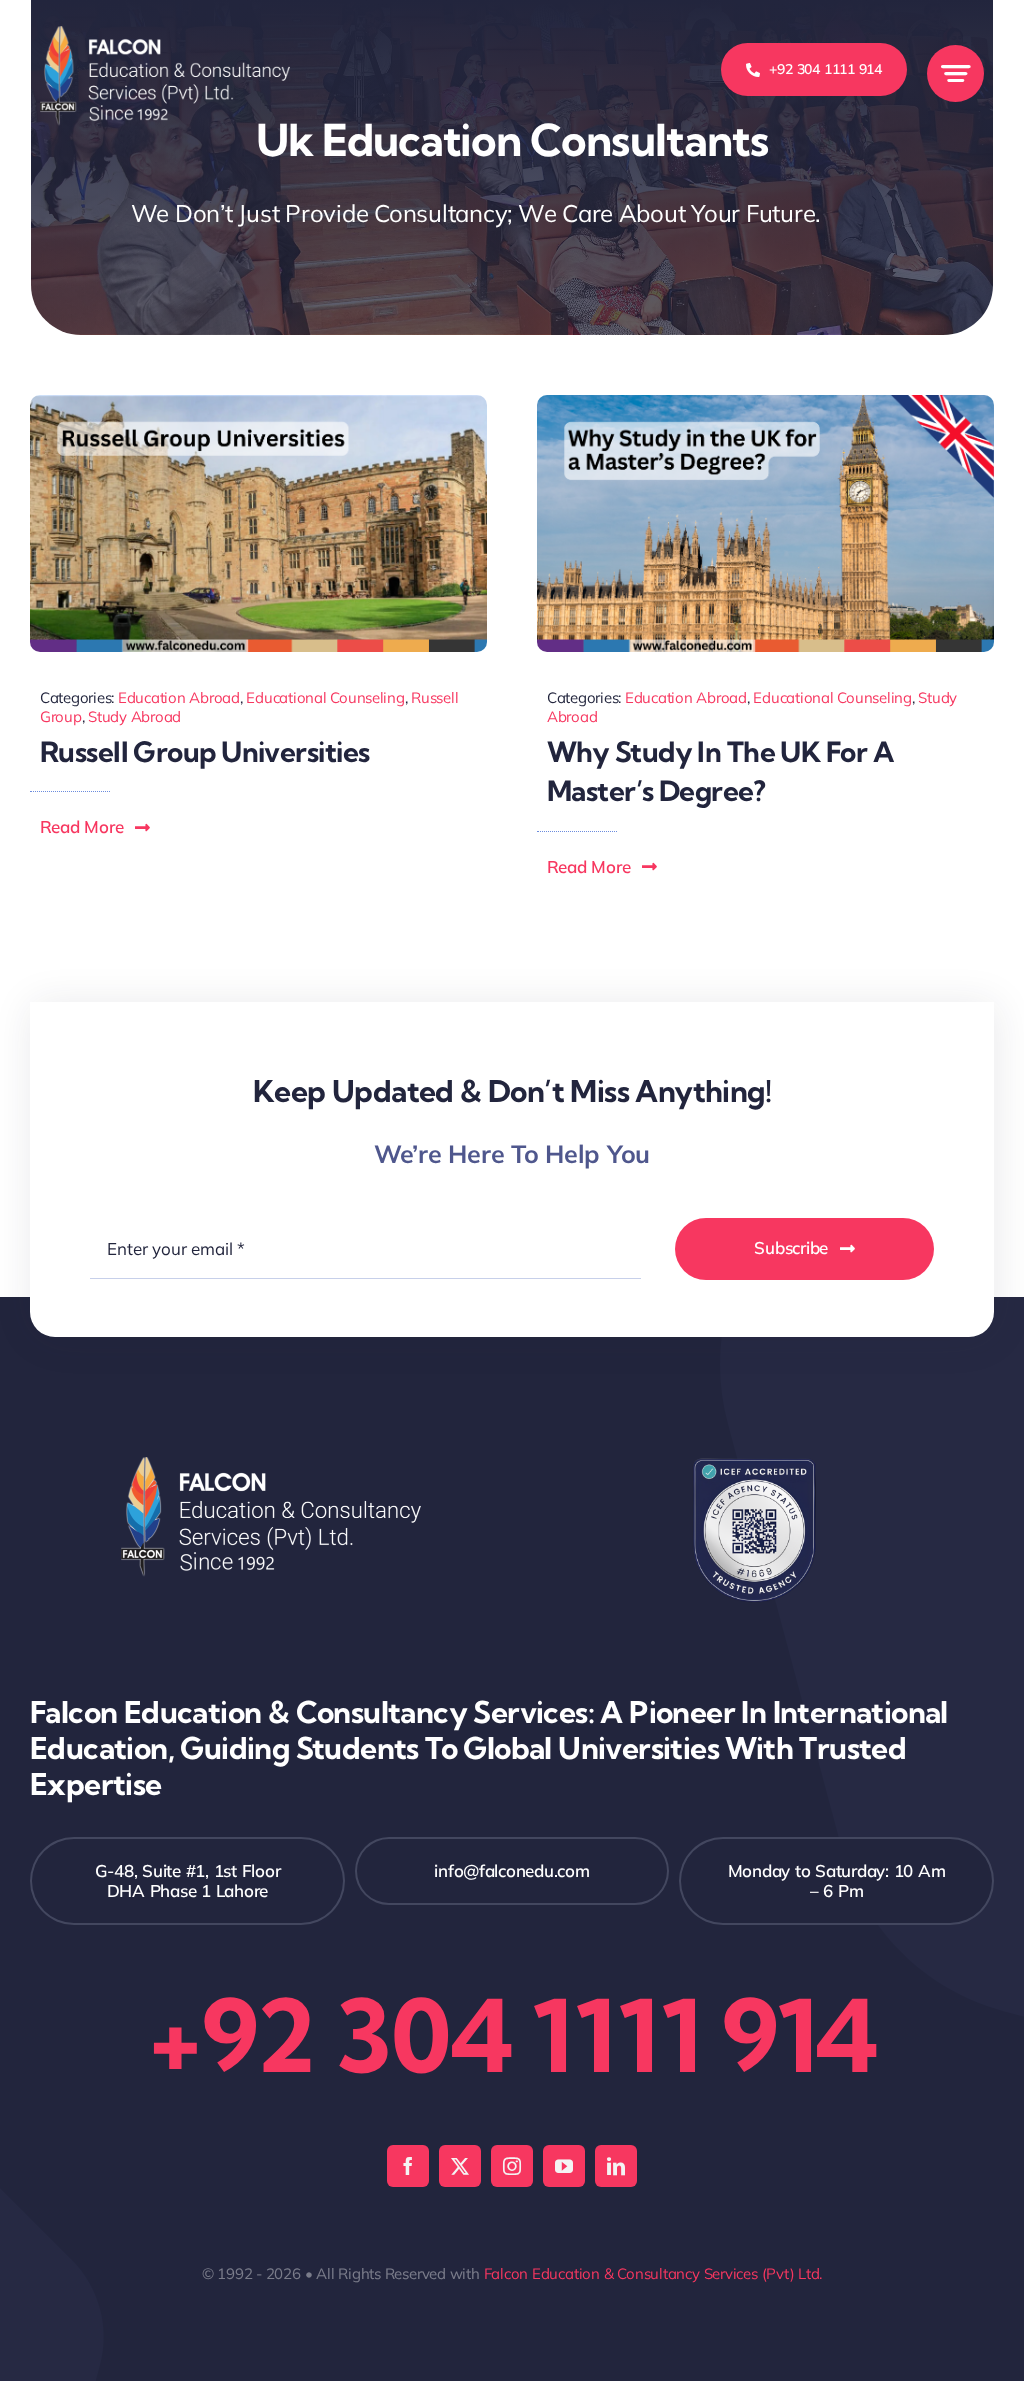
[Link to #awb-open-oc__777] (955, 73)
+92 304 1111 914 (512, 2035)
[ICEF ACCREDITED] (755, 1465)
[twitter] (460, 2166)
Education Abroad (179, 697)
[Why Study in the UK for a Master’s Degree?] (765, 403)
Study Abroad (134, 716)
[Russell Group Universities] (258, 403)
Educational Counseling (325, 697)
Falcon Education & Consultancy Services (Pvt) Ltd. (653, 2273)
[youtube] (564, 2166)
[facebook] (408, 2166)
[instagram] (512, 2166)
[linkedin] (616, 2166)
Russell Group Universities (204, 751)
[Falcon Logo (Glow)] (165, 34)
